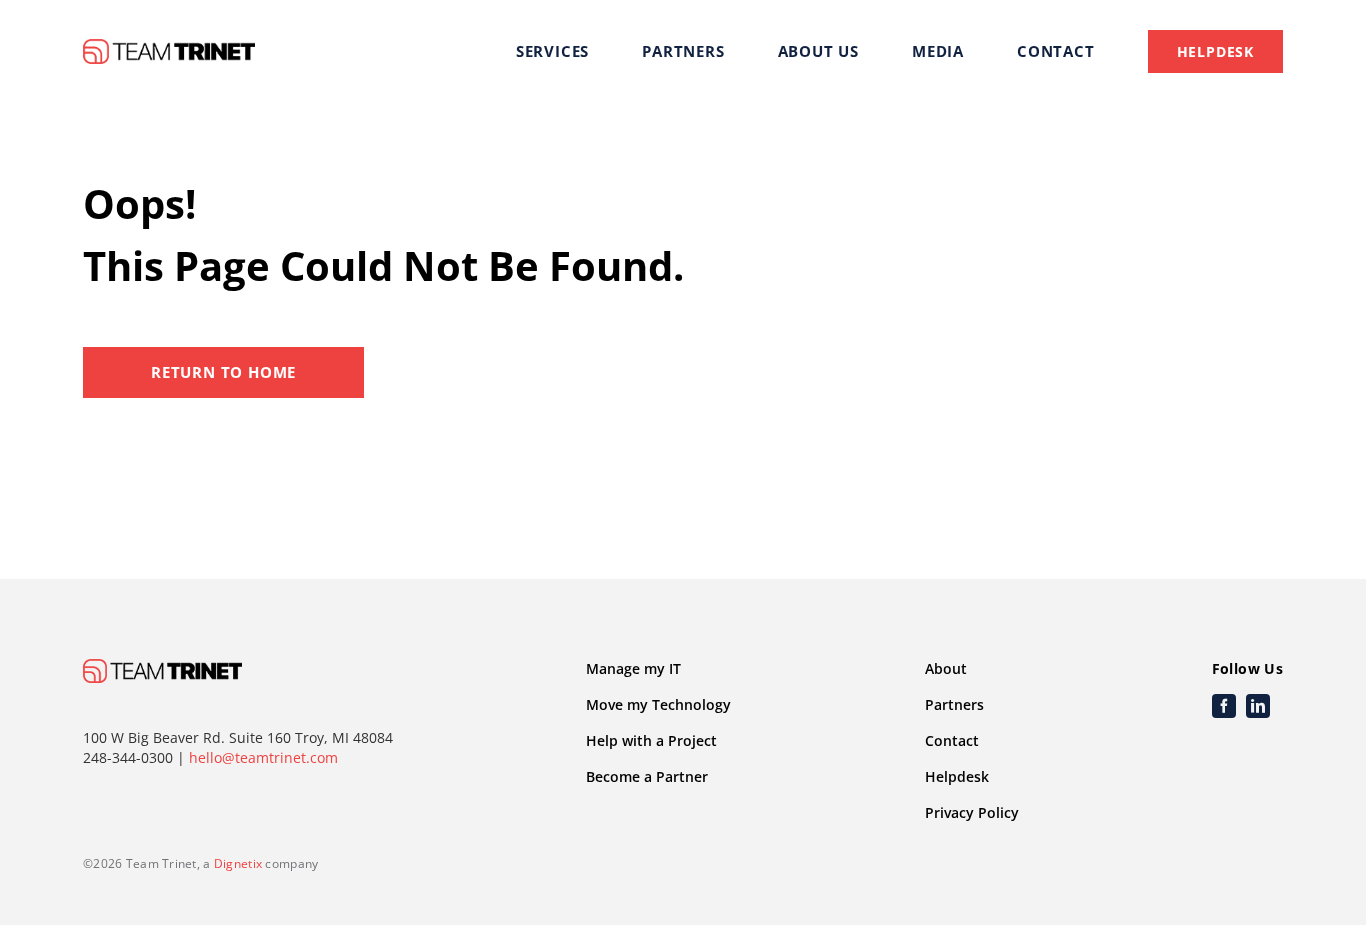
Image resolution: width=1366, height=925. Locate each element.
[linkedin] (1258, 706)
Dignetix (238, 863)
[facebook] (1224, 706)
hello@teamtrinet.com (263, 757)
